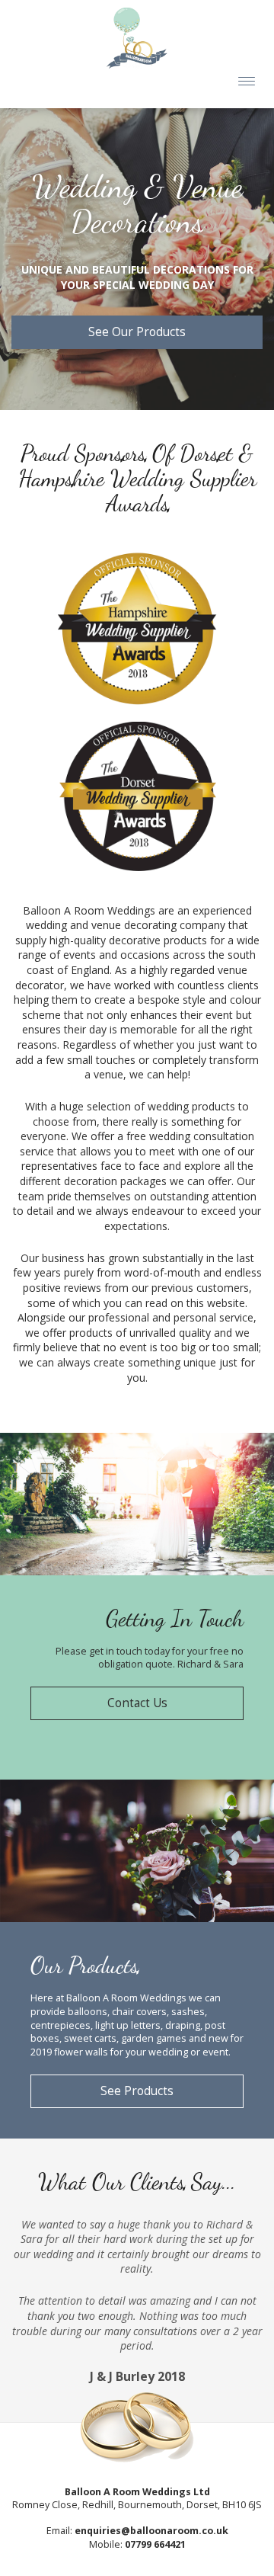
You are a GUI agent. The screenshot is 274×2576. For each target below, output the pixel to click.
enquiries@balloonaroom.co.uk (151, 2531)
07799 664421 (155, 2544)
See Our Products (137, 332)
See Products (137, 2091)
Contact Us (137, 1703)
